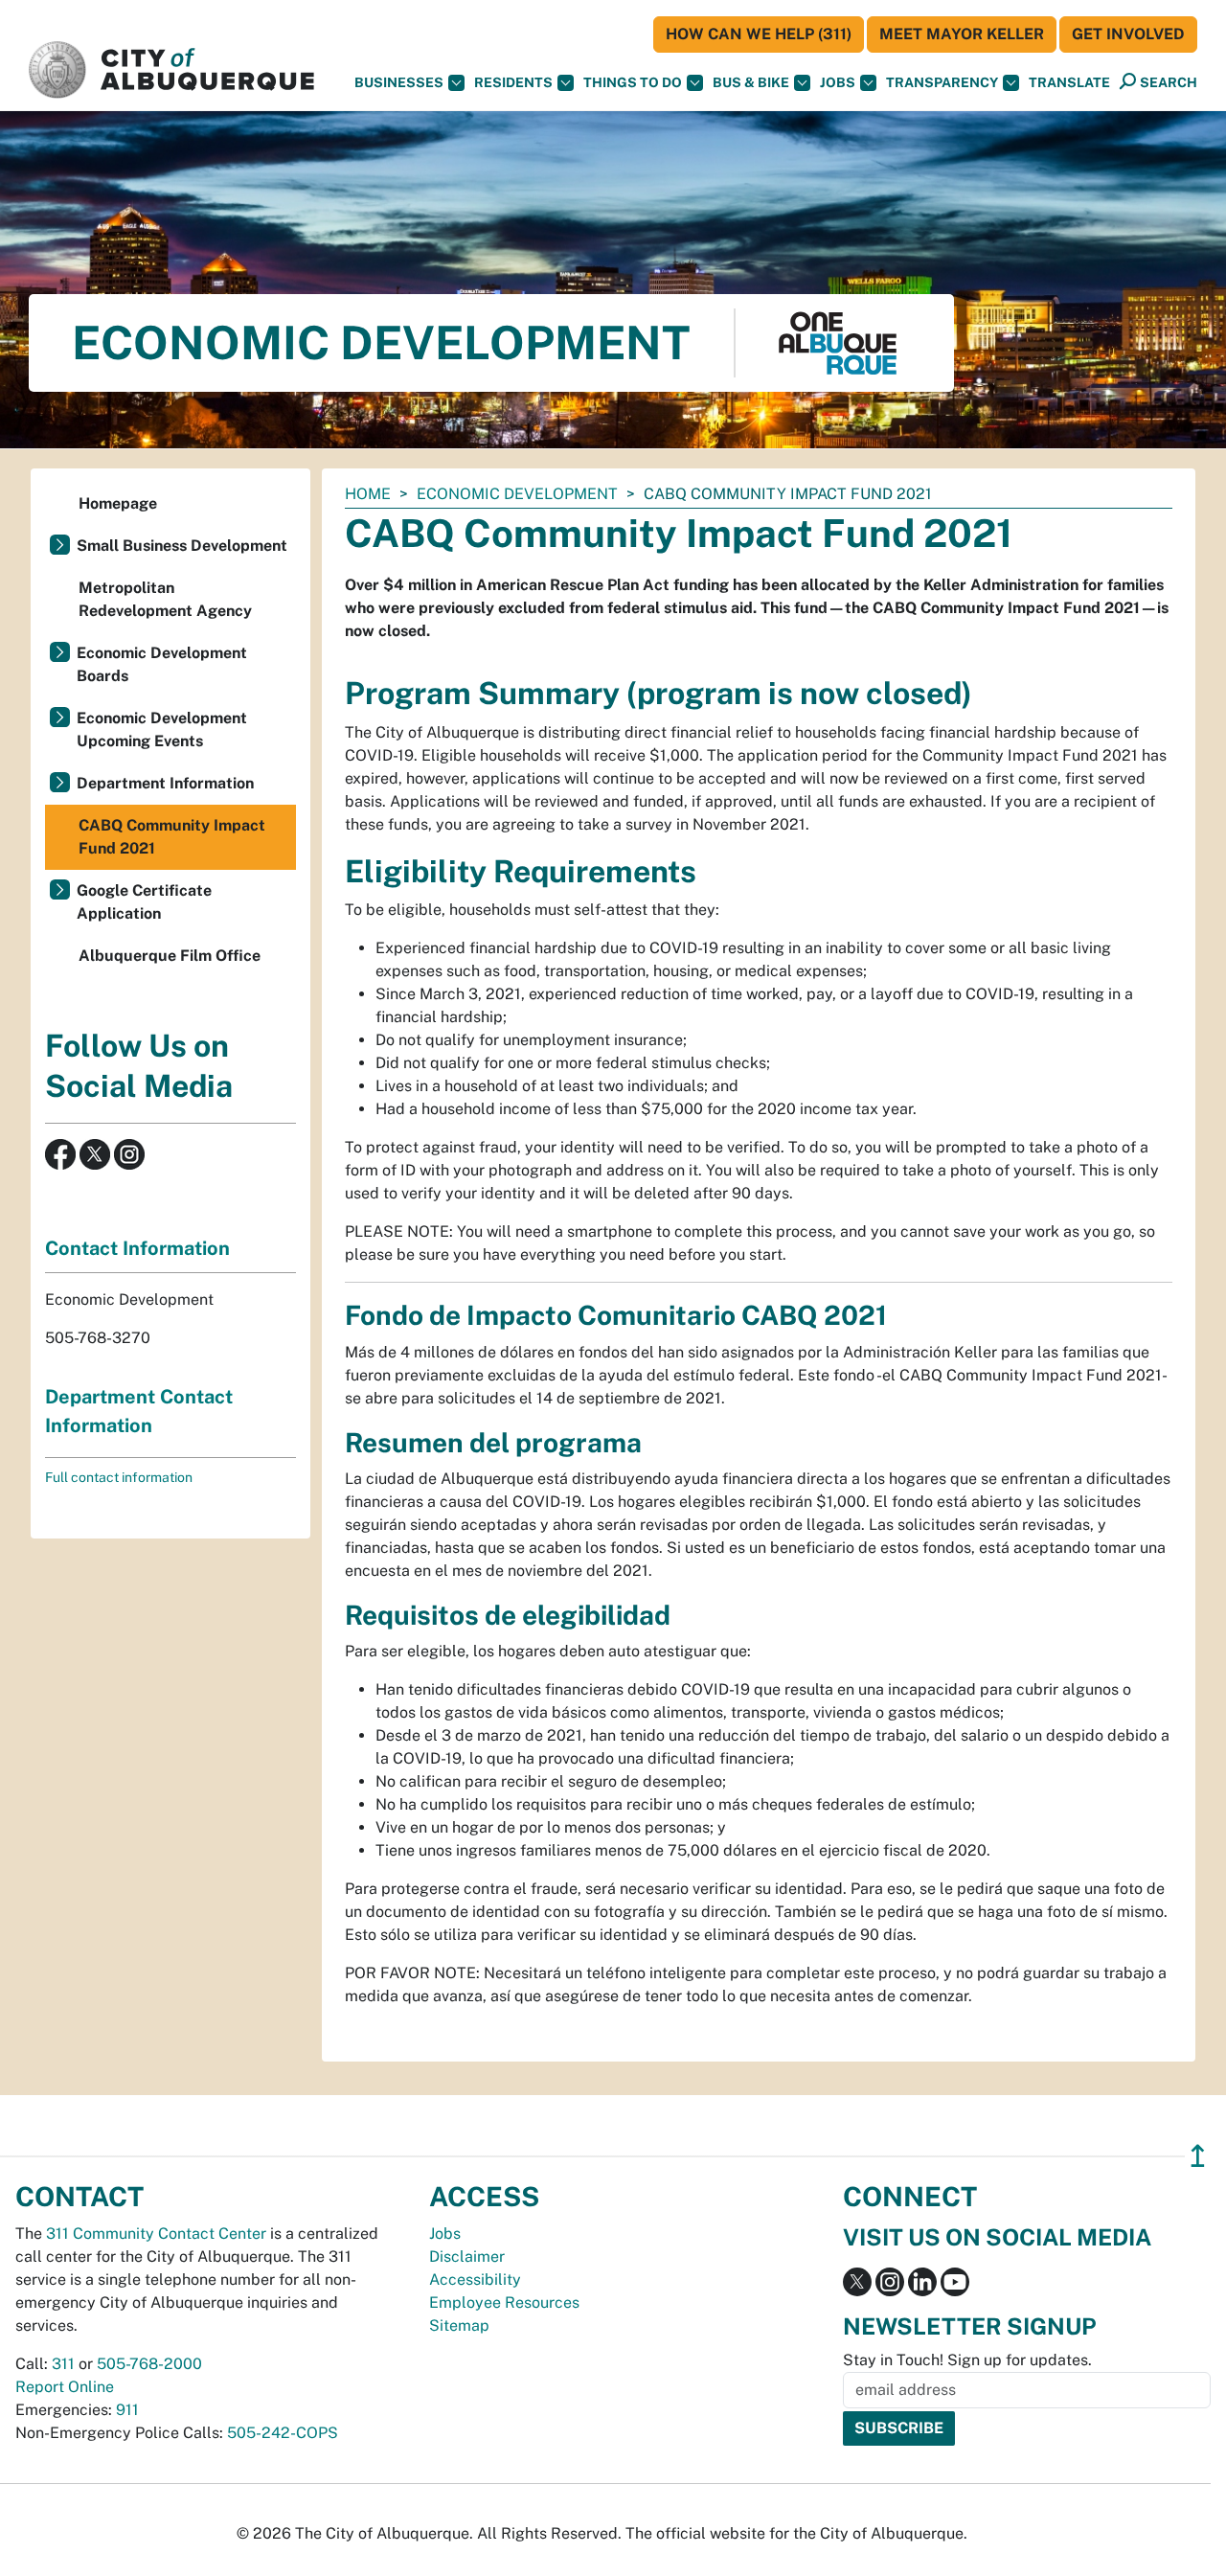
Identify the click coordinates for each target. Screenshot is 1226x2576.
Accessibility (475, 2280)
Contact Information (137, 1248)
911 (127, 2410)
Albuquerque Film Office (170, 956)
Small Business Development (182, 546)
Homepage (118, 503)
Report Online (65, 2387)
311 (63, 2364)
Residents (513, 82)
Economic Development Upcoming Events (162, 729)
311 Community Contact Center (156, 2234)
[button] (1069, 83)
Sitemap (459, 2325)
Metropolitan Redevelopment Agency (165, 599)
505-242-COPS (283, 2433)
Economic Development (517, 494)
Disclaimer (467, 2257)
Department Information (165, 783)
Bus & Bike (751, 82)
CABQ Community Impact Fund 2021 (172, 837)
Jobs (838, 82)
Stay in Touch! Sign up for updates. (967, 2360)
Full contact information (119, 1477)
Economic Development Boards (162, 664)
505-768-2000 (149, 2364)
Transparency (942, 82)
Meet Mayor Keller (962, 34)
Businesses (399, 82)
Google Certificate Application (144, 902)
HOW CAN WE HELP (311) (759, 34)
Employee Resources (504, 2302)
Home (368, 494)
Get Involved (1128, 34)
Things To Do (633, 82)
